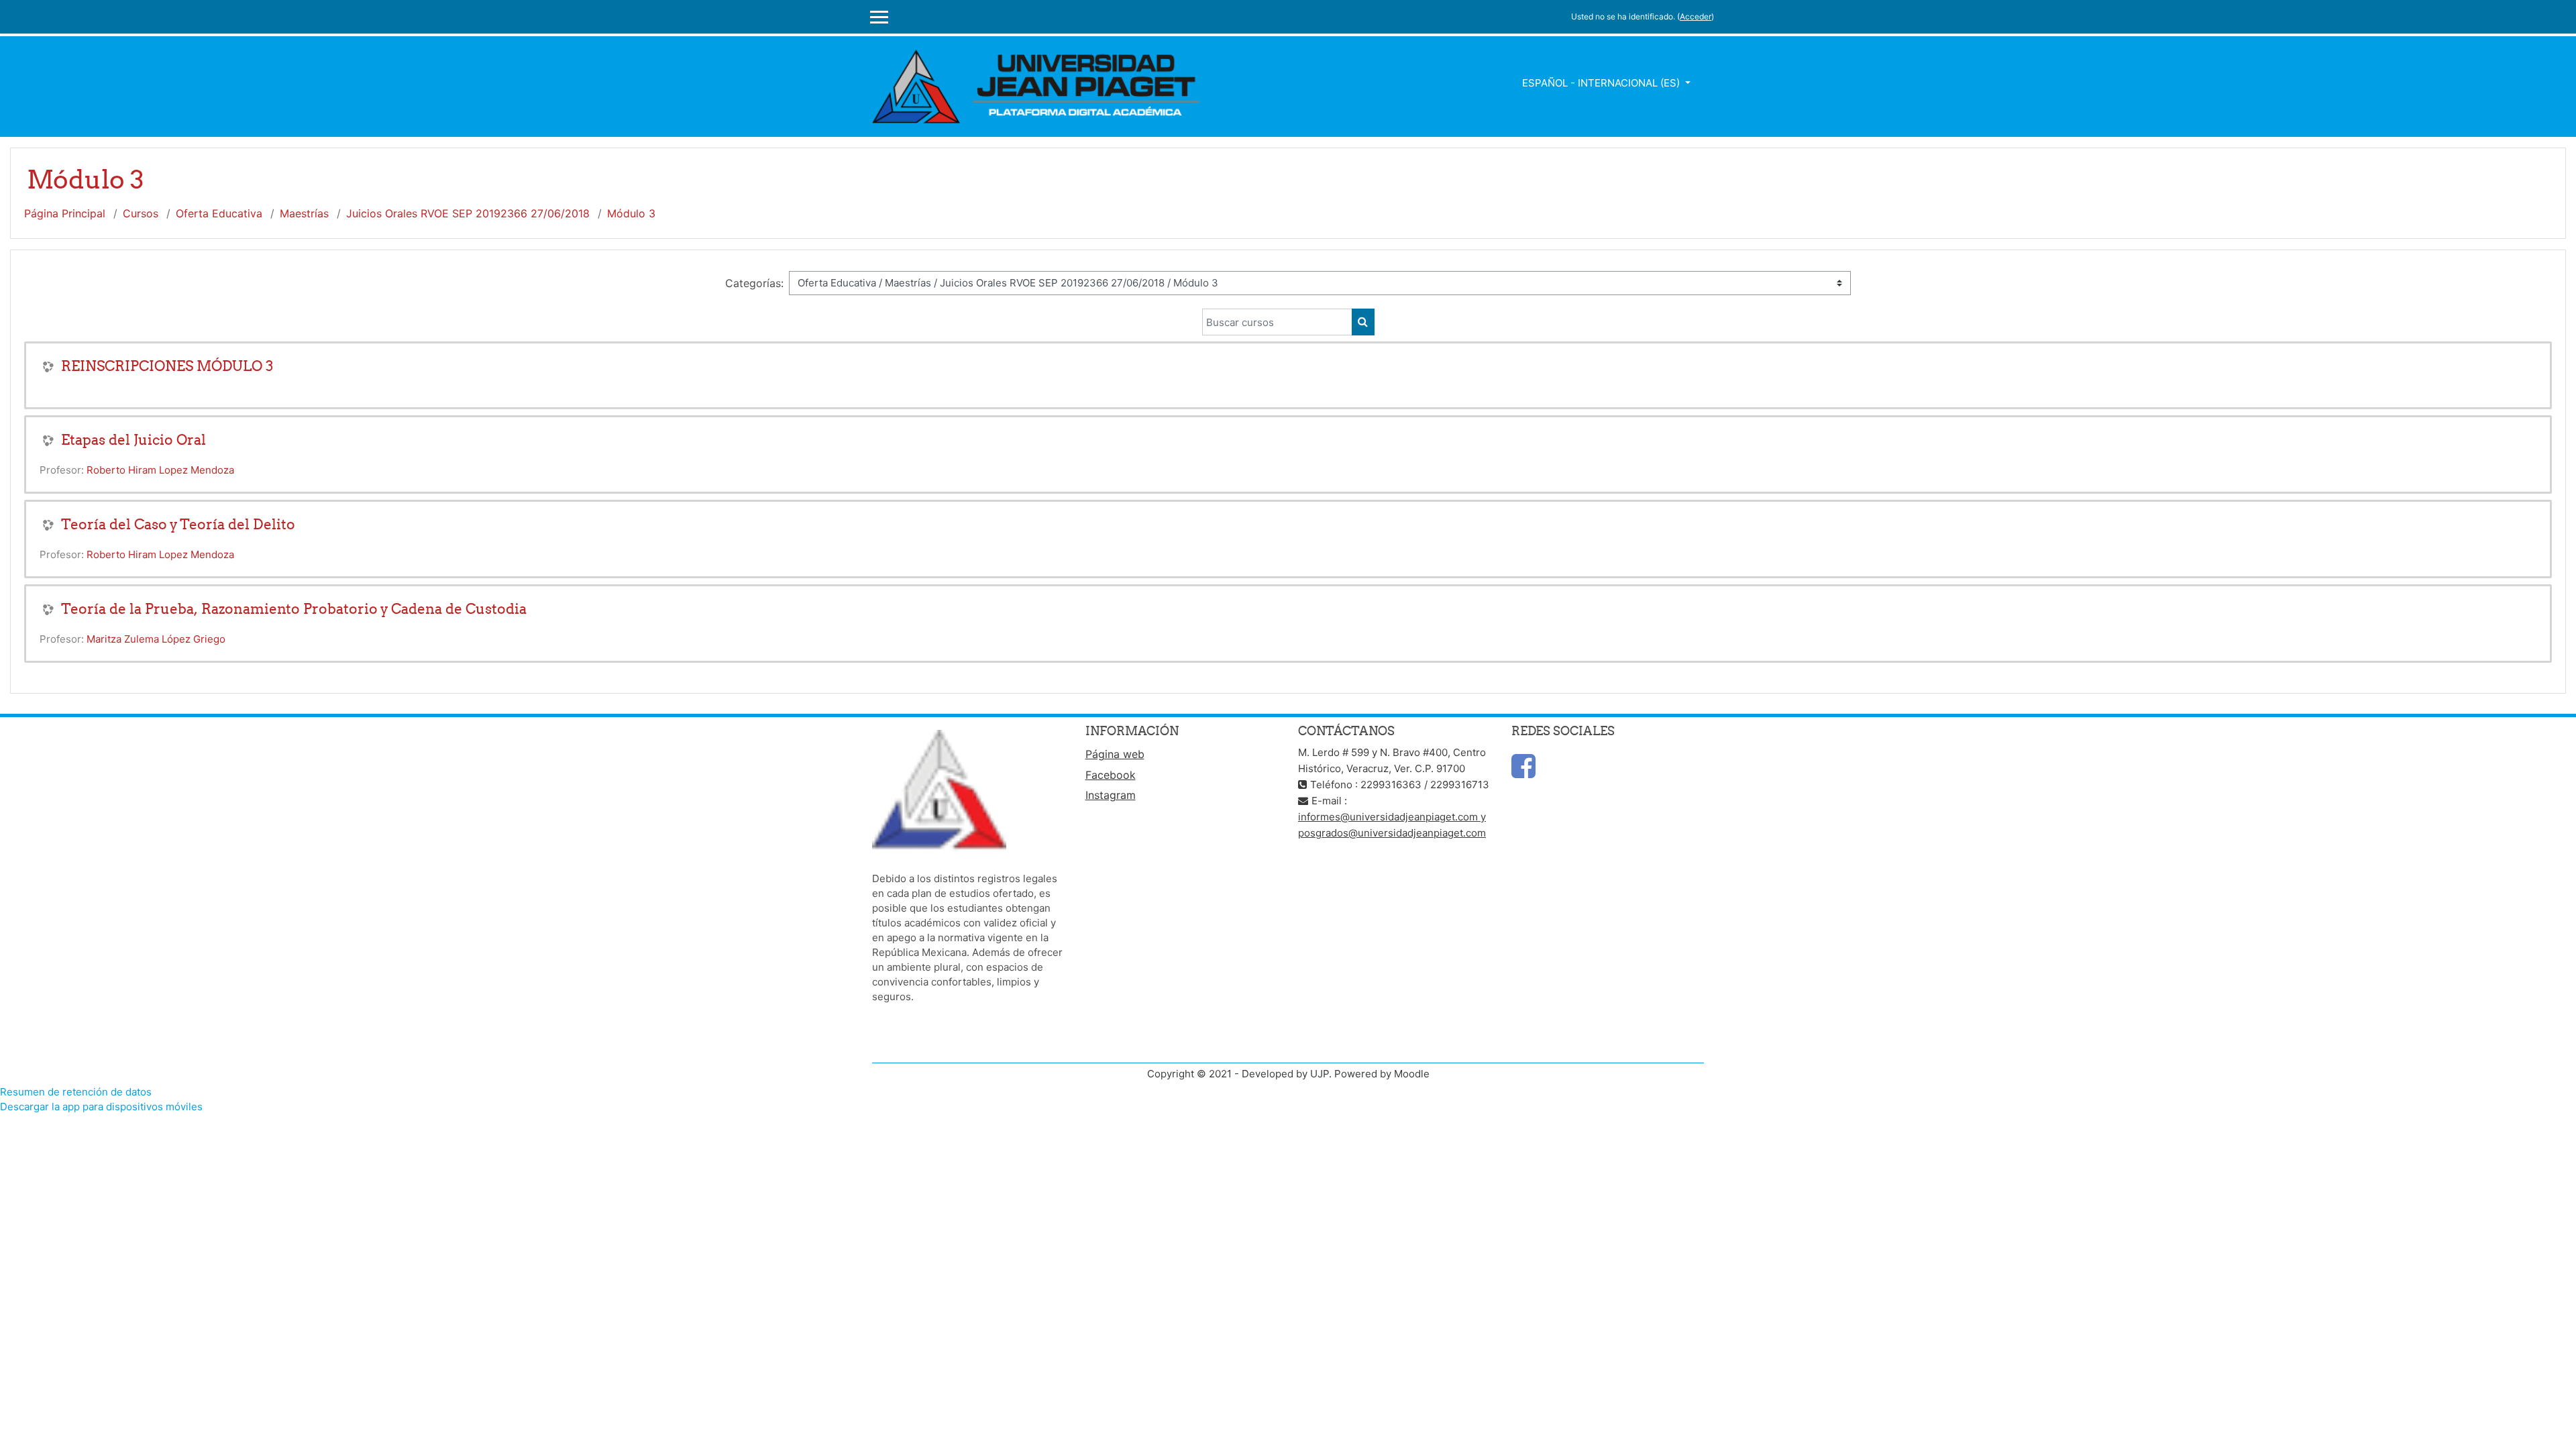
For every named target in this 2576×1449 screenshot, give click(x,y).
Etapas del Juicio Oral (133, 440)
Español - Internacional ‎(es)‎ (1602, 83)
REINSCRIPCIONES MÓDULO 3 (167, 366)
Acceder (1696, 16)
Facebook (1111, 775)
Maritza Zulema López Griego (156, 639)
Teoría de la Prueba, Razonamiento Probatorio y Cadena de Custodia (294, 609)
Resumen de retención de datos (76, 1092)
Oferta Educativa (219, 213)
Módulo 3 (631, 213)
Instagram (1111, 795)
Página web (1115, 754)
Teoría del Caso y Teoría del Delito (178, 524)
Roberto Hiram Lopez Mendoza (160, 470)
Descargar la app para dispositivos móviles (101, 1107)
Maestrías (304, 213)
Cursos (141, 213)
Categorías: (754, 283)
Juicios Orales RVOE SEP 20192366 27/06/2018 (468, 213)
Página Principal (65, 213)
